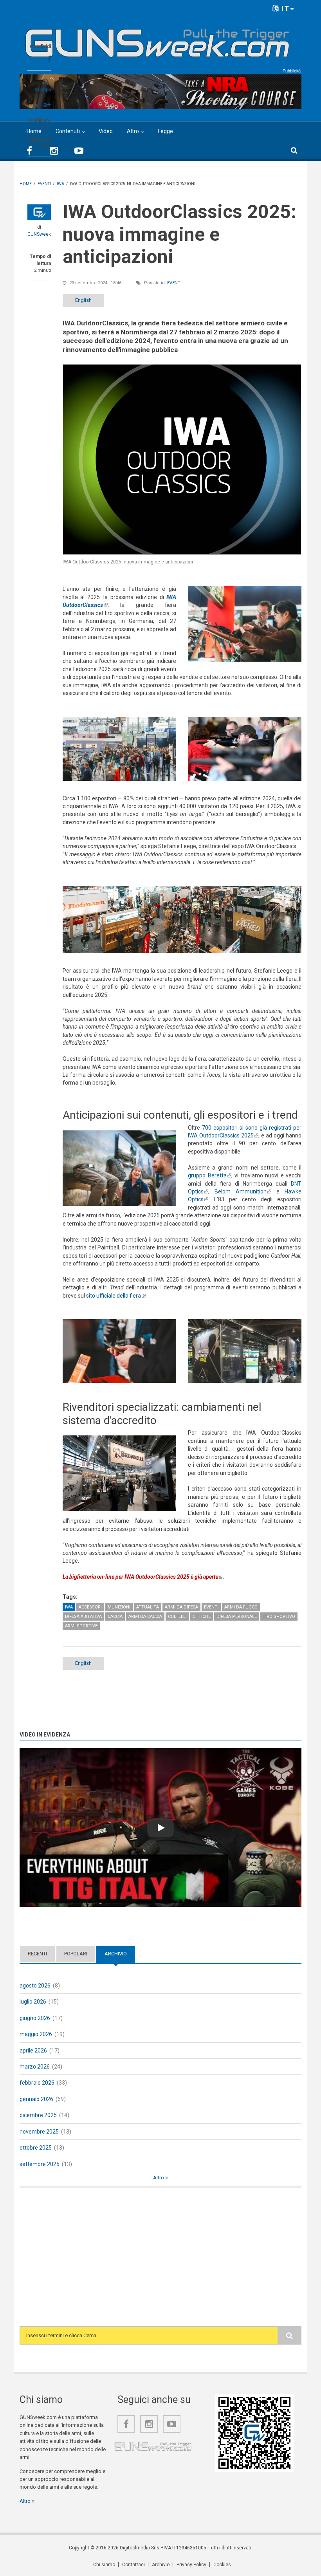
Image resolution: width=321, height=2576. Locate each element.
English (83, 300)
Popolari (76, 1954)
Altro (133, 131)
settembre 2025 (40, 2164)
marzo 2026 (35, 2067)
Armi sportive (81, 1626)
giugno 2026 (35, 2018)
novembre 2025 (39, 2132)
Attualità (148, 1607)
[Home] (158, 40)
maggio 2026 (36, 2034)
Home (34, 131)
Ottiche (202, 1617)
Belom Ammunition (243, 1191)
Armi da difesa (181, 1607)
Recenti (37, 1954)
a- (38, 105)
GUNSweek (39, 234)
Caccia (115, 1617)
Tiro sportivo (279, 1617)
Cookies (222, 2565)
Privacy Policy (191, 2565)
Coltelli (177, 1617)
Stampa (43, 90)
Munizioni (119, 1607)
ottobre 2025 (36, 2148)
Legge (165, 131)
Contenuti (68, 131)
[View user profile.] (39, 212)
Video (106, 131)
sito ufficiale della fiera (116, 1296)
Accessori (90, 1607)
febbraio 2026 (37, 2083)
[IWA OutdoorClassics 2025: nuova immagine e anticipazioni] (182, 459)
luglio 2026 (33, 2002)
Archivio (120, 1954)
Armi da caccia (145, 1617)
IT (284, 8)
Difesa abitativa (83, 1617)
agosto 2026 (35, 1986)
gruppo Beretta (210, 1175)
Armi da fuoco (241, 1607)
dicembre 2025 (38, 2115)
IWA (69, 1607)
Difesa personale (237, 1617)
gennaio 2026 (36, 2099)
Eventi (174, 283)
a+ (47, 104)
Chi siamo (104, 2565)
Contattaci (133, 2565)
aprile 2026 (33, 2051)
